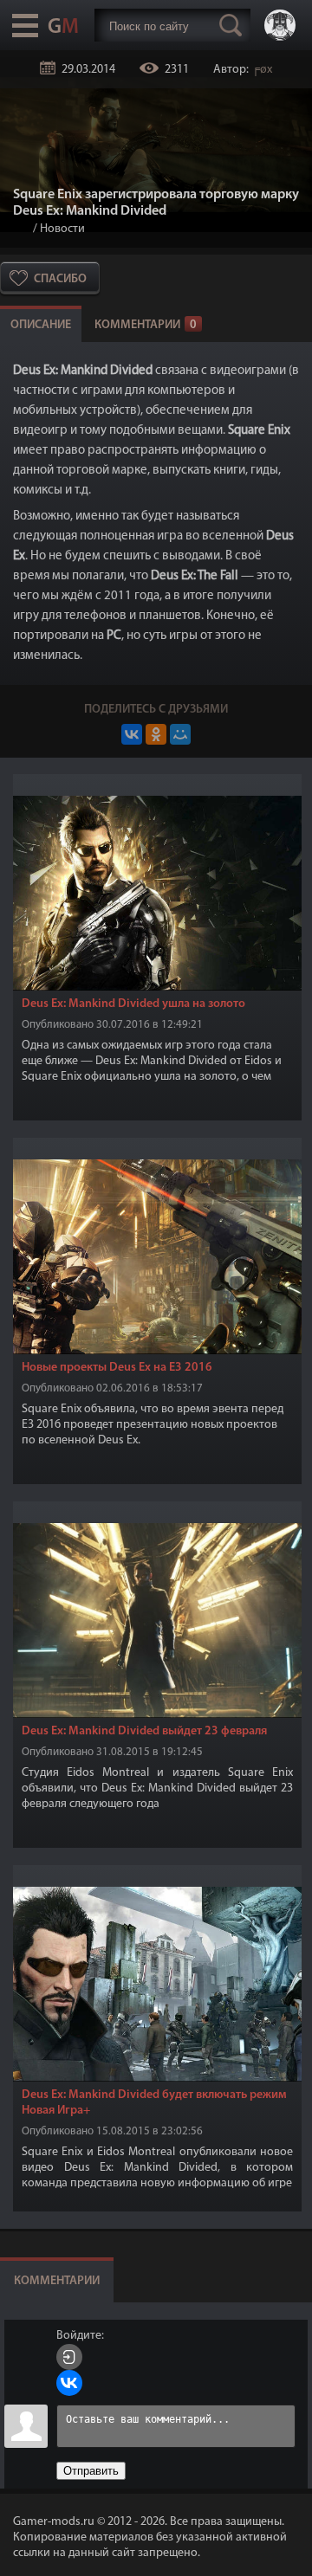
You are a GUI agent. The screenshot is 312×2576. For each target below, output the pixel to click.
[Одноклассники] (156, 734)
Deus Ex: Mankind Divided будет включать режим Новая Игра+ (154, 2103)
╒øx (262, 70)
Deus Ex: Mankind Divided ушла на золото (133, 1004)
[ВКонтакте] (132, 734)
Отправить (91, 2471)
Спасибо (60, 279)
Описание (41, 325)
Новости (62, 229)
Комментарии (146, 325)
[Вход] (69, 2357)
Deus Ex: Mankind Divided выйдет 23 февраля (144, 1731)
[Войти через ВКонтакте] (69, 2383)
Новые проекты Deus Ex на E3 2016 (117, 1368)
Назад (20, 229)
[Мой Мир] (180, 734)
